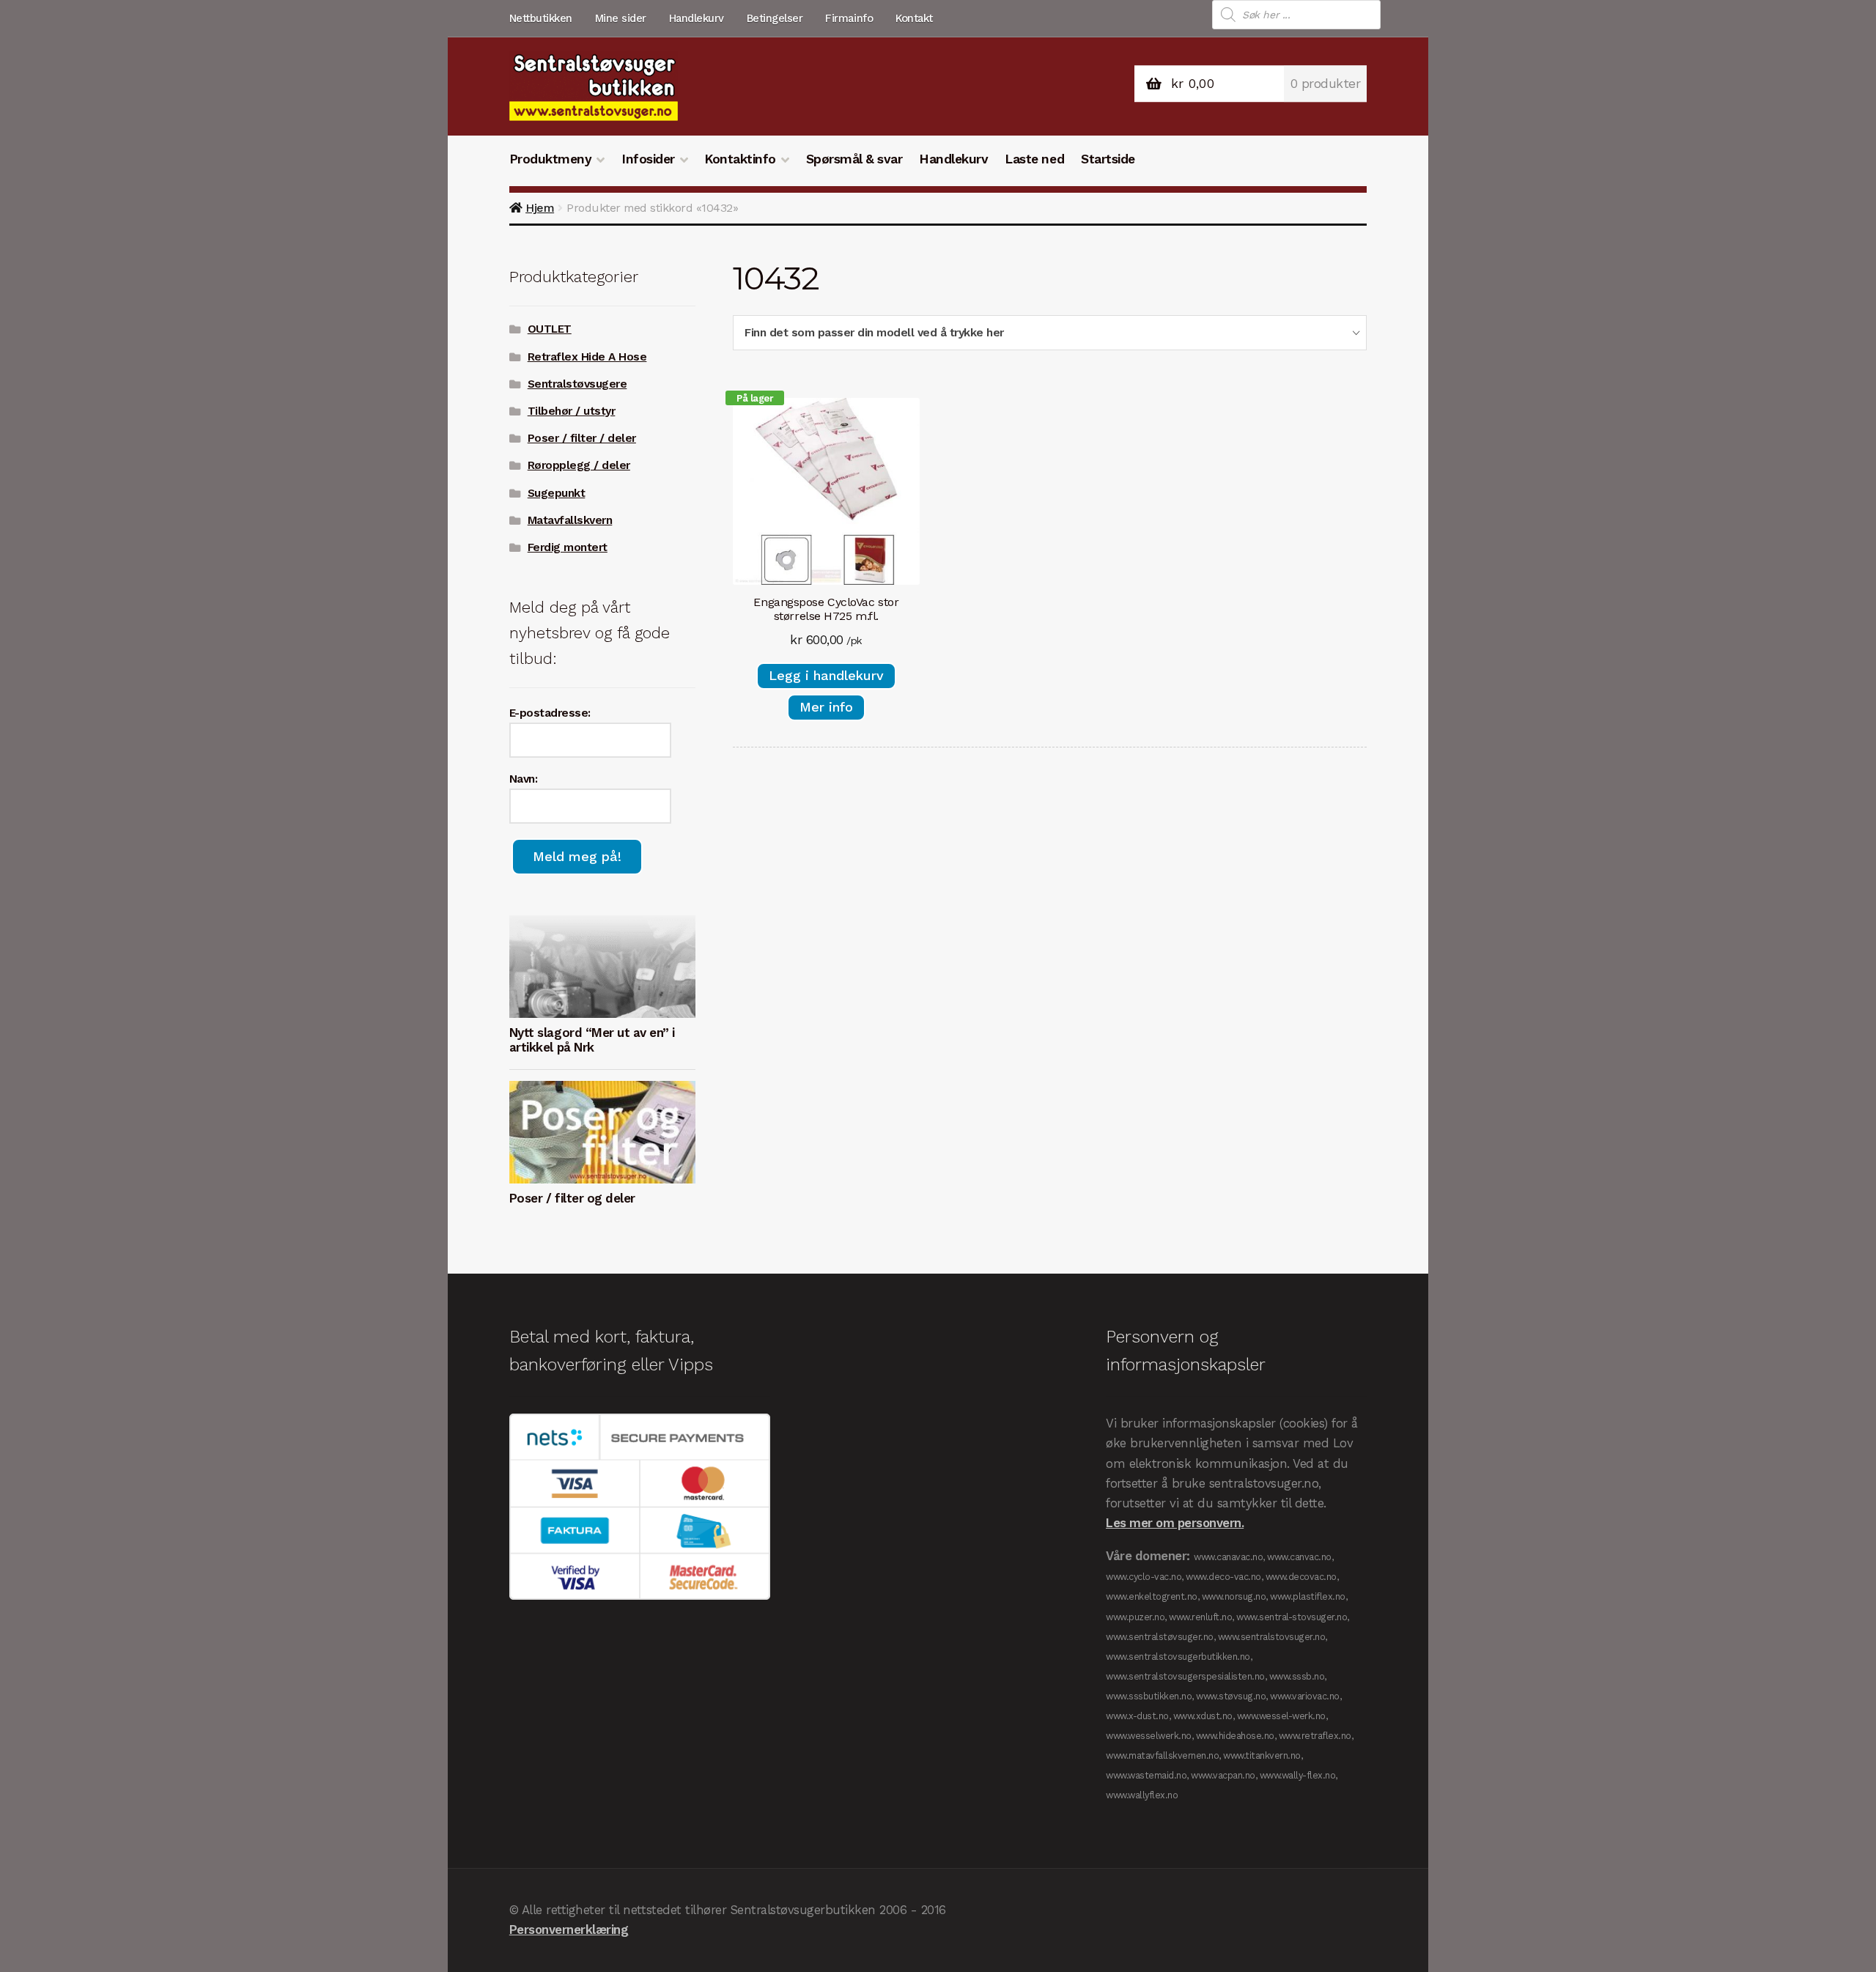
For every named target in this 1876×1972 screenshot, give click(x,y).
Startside (1108, 159)
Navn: (524, 779)
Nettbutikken (541, 18)
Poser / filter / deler (582, 438)
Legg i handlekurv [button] (826, 675)
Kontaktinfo (740, 159)
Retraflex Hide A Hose (587, 357)
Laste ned (1034, 159)
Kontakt (914, 18)
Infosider (648, 159)
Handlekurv (697, 18)
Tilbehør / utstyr (572, 411)
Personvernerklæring (569, 1929)
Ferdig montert (568, 547)
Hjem (540, 208)
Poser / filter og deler (572, 1198)
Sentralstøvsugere (577, 384)
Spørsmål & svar (854, 159)
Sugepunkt (557, 493)
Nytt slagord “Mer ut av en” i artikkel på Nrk (592, 1040)
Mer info (826, 707)
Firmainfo (849, 18)
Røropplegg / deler (579, 465)
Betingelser (775, 18)
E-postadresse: (550, 713)
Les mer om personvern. (1175, 1523)
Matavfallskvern (570, 520)
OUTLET (550, 329)
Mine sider (621, 18)
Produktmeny (551, 159)
